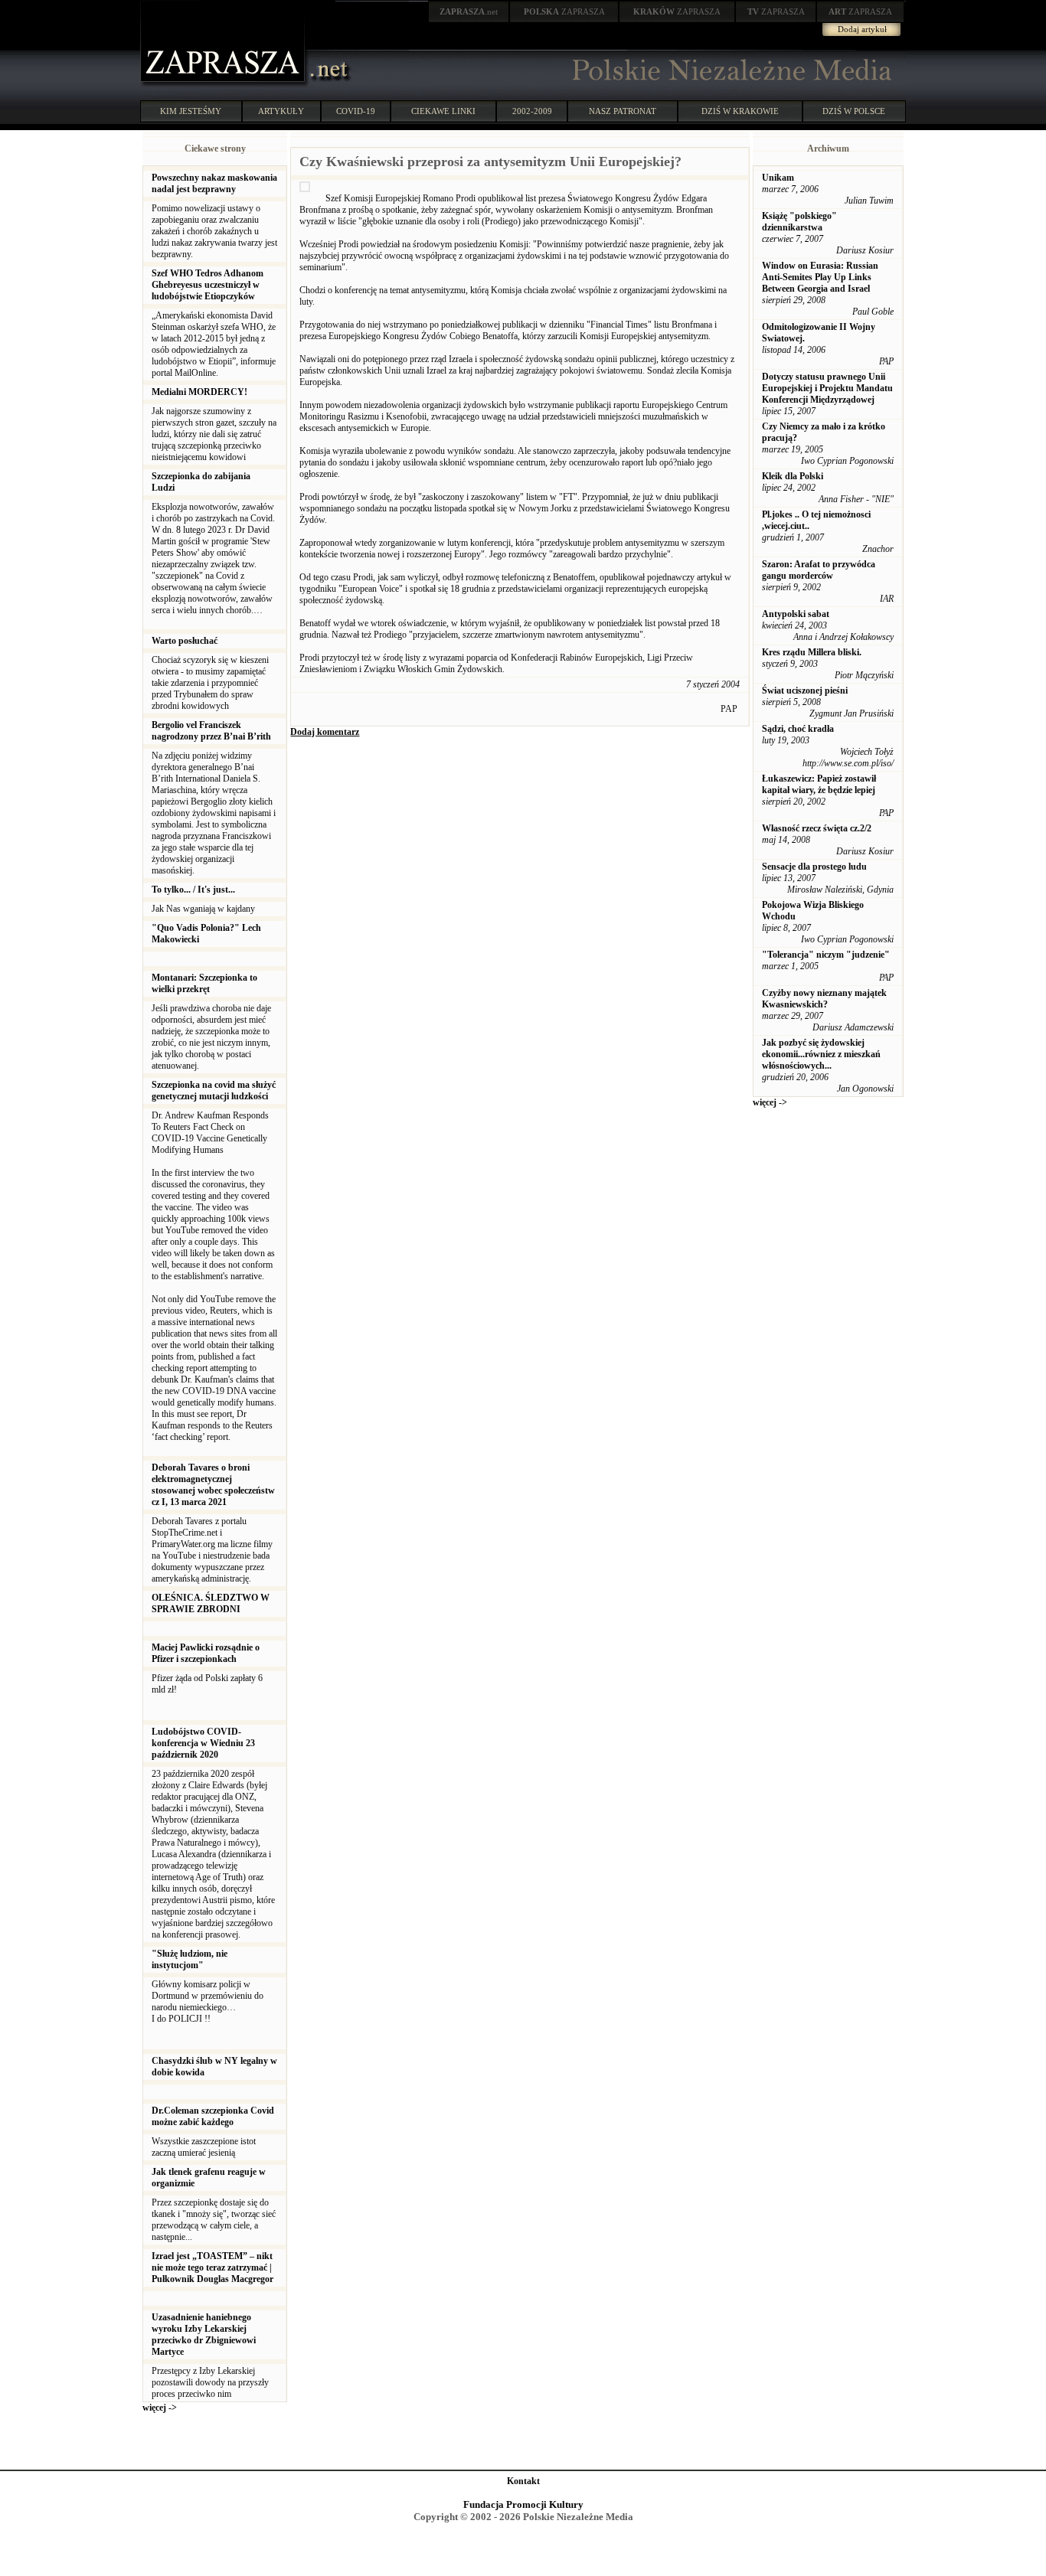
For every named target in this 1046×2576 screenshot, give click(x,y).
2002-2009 (532, 111)
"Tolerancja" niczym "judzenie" (826, 955)
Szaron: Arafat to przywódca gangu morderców (819, 570)
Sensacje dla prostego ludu (814, 867)
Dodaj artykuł (862, 29)
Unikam (778, 178)
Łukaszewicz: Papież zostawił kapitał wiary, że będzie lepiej (819, 784)
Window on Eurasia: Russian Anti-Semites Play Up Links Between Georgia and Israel (820, 277)
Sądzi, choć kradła (798, 729)
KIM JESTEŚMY (191, 111)
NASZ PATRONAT (623, 111)
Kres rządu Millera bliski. (812, 652)
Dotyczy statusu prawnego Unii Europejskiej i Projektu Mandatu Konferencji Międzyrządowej (827, 388)
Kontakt (523, 2481)
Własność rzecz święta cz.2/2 (817, 828)
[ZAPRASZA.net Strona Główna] (224, 84)
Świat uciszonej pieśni (805, 691)
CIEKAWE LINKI (443, 111)
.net (469, 11)
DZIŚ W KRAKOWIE (740, 111)
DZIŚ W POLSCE (854, 111)
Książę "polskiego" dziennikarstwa (799, 222)
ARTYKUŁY (281, 111)
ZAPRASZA (564, 11)
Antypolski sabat (796, 614)
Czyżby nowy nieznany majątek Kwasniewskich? (824, 999)
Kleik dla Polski (793, 476)
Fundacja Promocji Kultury (523, 2504)
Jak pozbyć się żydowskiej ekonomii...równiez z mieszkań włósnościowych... (821, 1054)
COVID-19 (356, 111)
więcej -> (160, 2408)
